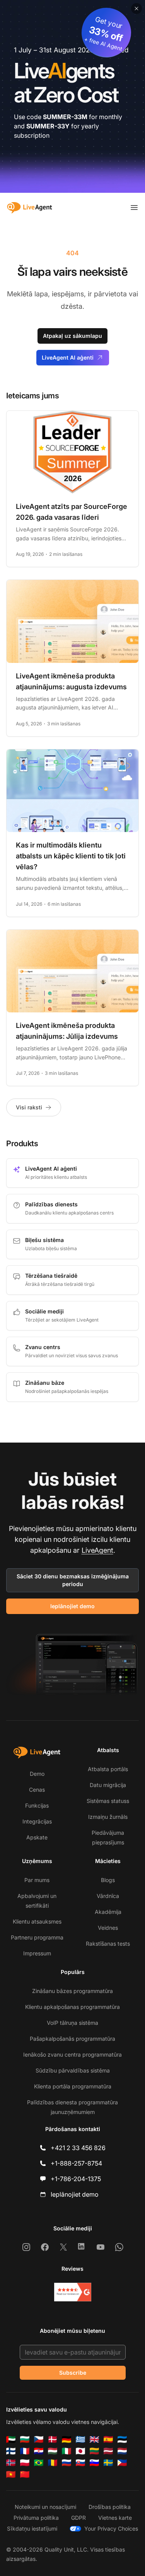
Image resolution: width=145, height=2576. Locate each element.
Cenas (37, 1790)
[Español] (108, 2439)
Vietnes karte (115, 2518)
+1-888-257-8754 (76, 2163)
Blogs (108, 1880)
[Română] (53, 2463)
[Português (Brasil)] (39, 2463)
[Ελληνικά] (80, 2439)
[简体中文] (25, 2474)
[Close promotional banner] (136, 9)
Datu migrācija (108, 1785)
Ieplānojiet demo (72, 1606)
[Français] (25, 2451)
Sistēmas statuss (108, 1801)
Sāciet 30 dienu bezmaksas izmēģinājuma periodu (73, 1580)
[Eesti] (122, 2439)
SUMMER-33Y (48, 126)
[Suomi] (11, 2451)
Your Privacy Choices (111, 2528)
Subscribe (73, 2373)
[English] (94, 2439)
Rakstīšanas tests (108, 1944)
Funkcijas (37, 1805)
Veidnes (108, 1928)
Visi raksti (29, 1107)
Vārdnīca (108, 1896)
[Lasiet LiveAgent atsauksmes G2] (73, 2292)
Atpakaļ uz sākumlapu (72, 336)
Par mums (37, 1880)
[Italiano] (67, 2451)
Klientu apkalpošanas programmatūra (72, 2007)
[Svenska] (108, 2463)
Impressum (37, 1953)
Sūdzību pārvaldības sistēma (73, 2070)
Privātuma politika (36, 2518)
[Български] (25, 2439)
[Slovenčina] (80, 2463)
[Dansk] (53, 2439)
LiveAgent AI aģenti (68, 357)
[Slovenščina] (94, 2463)
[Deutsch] (67, 2439)
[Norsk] (11, 2463)
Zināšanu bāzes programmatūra (72, 1991)
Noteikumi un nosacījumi (45, 2507)
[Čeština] (39, 2439)
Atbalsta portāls (108, 1769)
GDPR (78, 2518)
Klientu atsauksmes (37, 1921)
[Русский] (67, 2463)
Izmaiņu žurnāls (108, 1817)
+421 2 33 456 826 (78, 2148)
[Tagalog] (122, 2463)
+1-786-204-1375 (76, 2179)
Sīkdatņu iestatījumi (32, 2528)
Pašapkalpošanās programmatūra (72, 2039)
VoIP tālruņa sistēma (72, 2023)
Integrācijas (37, 1821)
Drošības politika (110, 2507)
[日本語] (80, 2451)
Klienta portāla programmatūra (73, 2086)
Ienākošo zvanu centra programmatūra (72, 2054)
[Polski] (25, 2463)
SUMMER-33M (65, 117)
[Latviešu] (108, 2451)
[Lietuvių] (94, 2451)
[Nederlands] (122, 2451)
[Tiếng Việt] (11, 2474)
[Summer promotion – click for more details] (72, 96)
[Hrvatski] (39, 2451)
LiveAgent (97, 1550)
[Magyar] (53, 2451)
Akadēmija (108, 1912)
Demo (37, 1774)
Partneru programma (37, 1937)
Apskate (37, 1837)
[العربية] (11, 2439)
